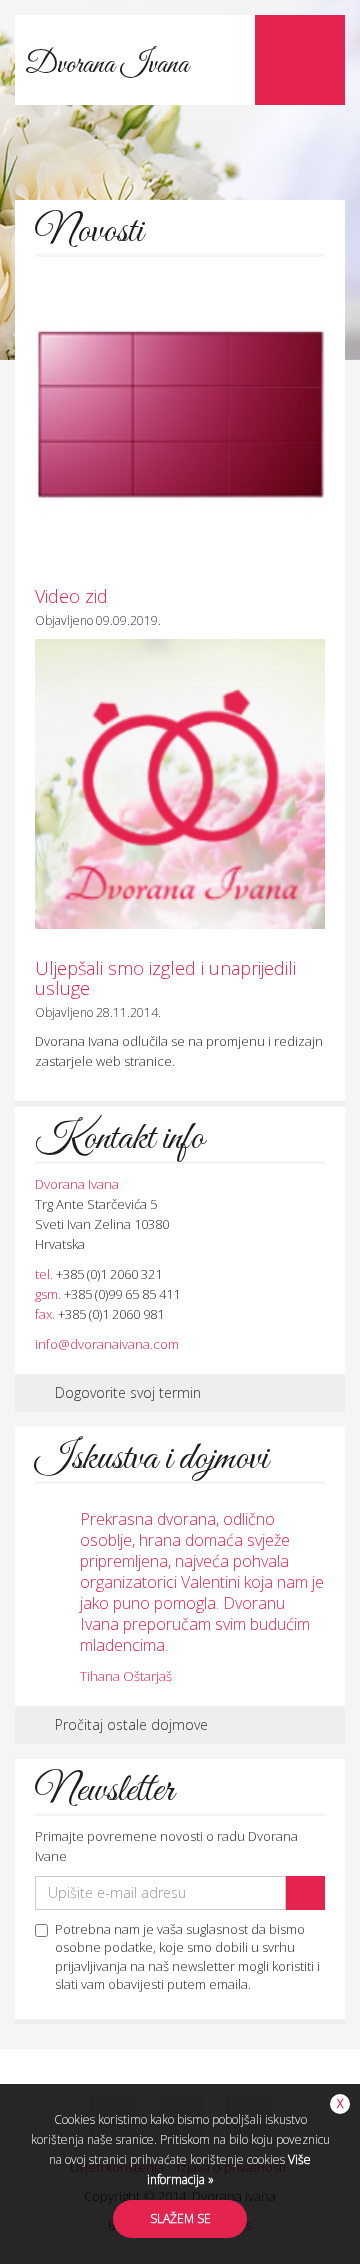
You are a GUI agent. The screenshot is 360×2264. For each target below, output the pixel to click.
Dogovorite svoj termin (128, 1392)
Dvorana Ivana (107, 65)
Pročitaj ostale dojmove (131, 1724)
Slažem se (180, 2218)
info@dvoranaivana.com (107, 1344)
